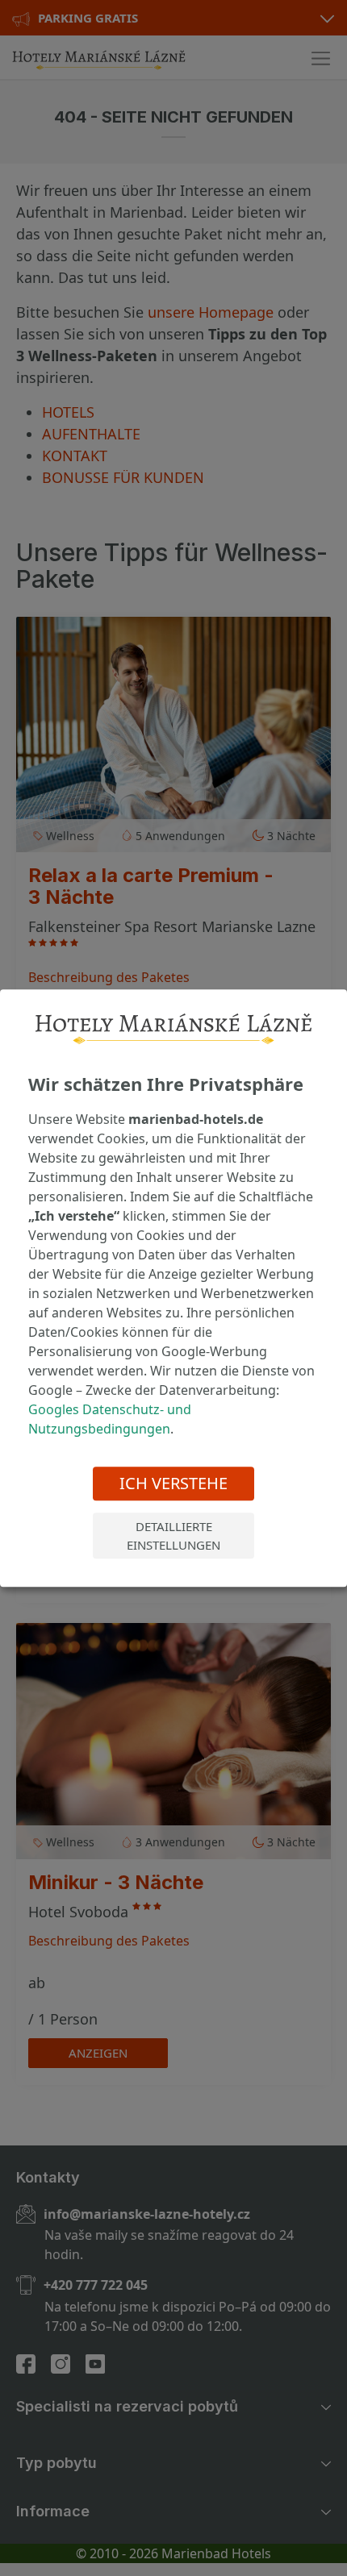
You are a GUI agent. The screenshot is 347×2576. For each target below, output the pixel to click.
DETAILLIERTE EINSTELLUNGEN (173, 1536)
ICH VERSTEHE (173, 1483)
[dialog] (173, 1288)
